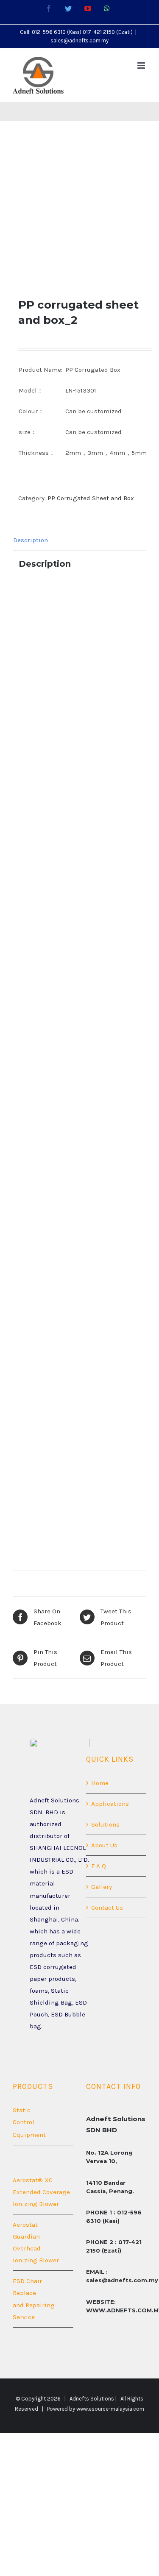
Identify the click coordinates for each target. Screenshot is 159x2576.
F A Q (99, 1866)
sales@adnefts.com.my (79, 40)
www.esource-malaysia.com (110, 2409)
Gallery (102, 1887)
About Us (104, 1845)
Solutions (105, 1824)
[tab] (79, 540)
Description (31, 540)
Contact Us (107, 1908)
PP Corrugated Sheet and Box (91, 498)
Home (100, 1783)
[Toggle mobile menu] (142, 65)
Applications (110, 1804)
